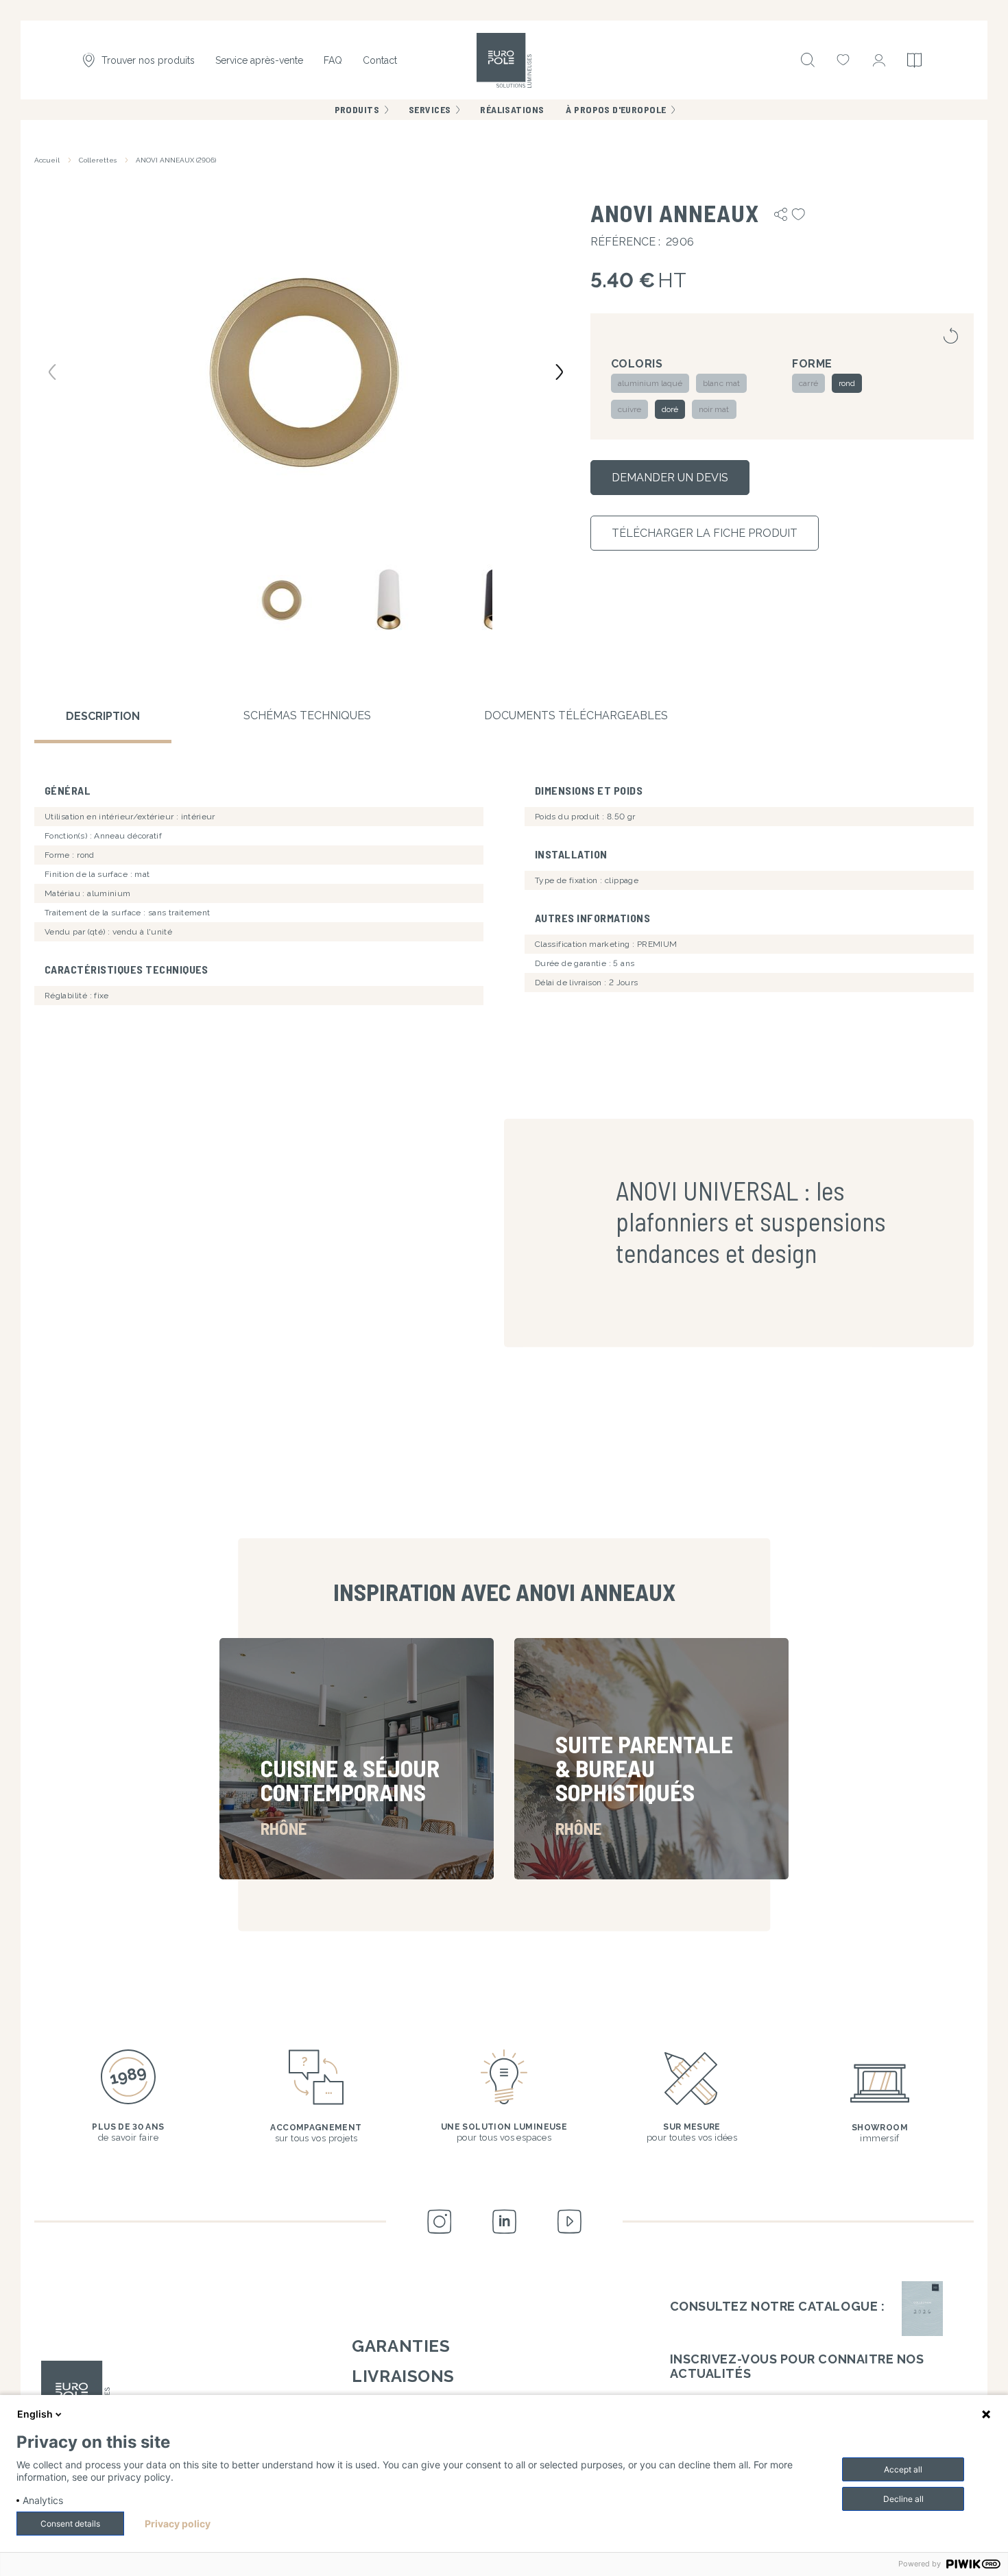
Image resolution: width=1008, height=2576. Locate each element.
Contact (380, 60)
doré (670, 409)
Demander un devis (670, 478)
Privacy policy (178, 2524)
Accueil (47, 160)
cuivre (629, 409)
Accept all (903, 2469)
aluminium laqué (650, 383)
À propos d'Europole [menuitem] (616, 109)
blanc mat (721, 383)
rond (847, 383)
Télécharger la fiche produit (705, 533)
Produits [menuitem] (357, 109)
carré (808, 383)
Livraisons (403, 2376)
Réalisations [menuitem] (512, 109)
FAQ (333, 60)
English (35, 2414)
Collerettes (98, 160)
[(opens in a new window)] (922, 2309)
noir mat (714, 409)
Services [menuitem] (430, 109)
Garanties (401, 2346)
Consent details (70, 2524)
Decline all (903, 2499)
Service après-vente (259, 60)
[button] (305, 371)
